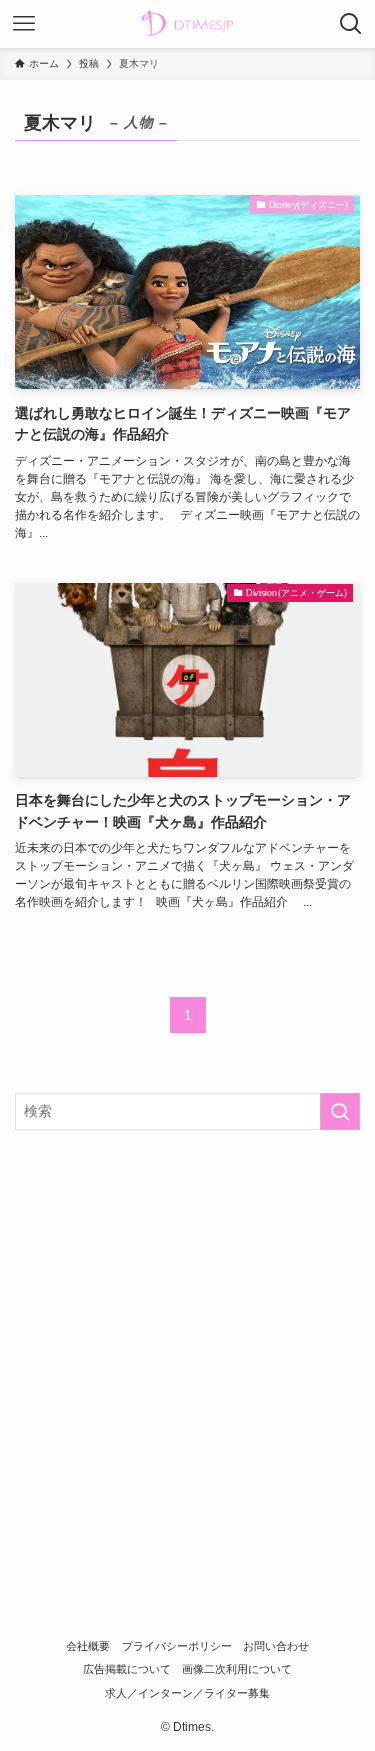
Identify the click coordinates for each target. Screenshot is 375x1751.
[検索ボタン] (351, 24)
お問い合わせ (276, 1646)
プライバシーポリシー (177, 1646)
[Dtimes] (187, 24)
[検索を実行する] (340, 1111)
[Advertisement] (187, 1344)
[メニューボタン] (24, 24)
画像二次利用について (237, 1669)
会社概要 (88, 1646)
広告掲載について (127, 1669)
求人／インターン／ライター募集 (187, 1693)
